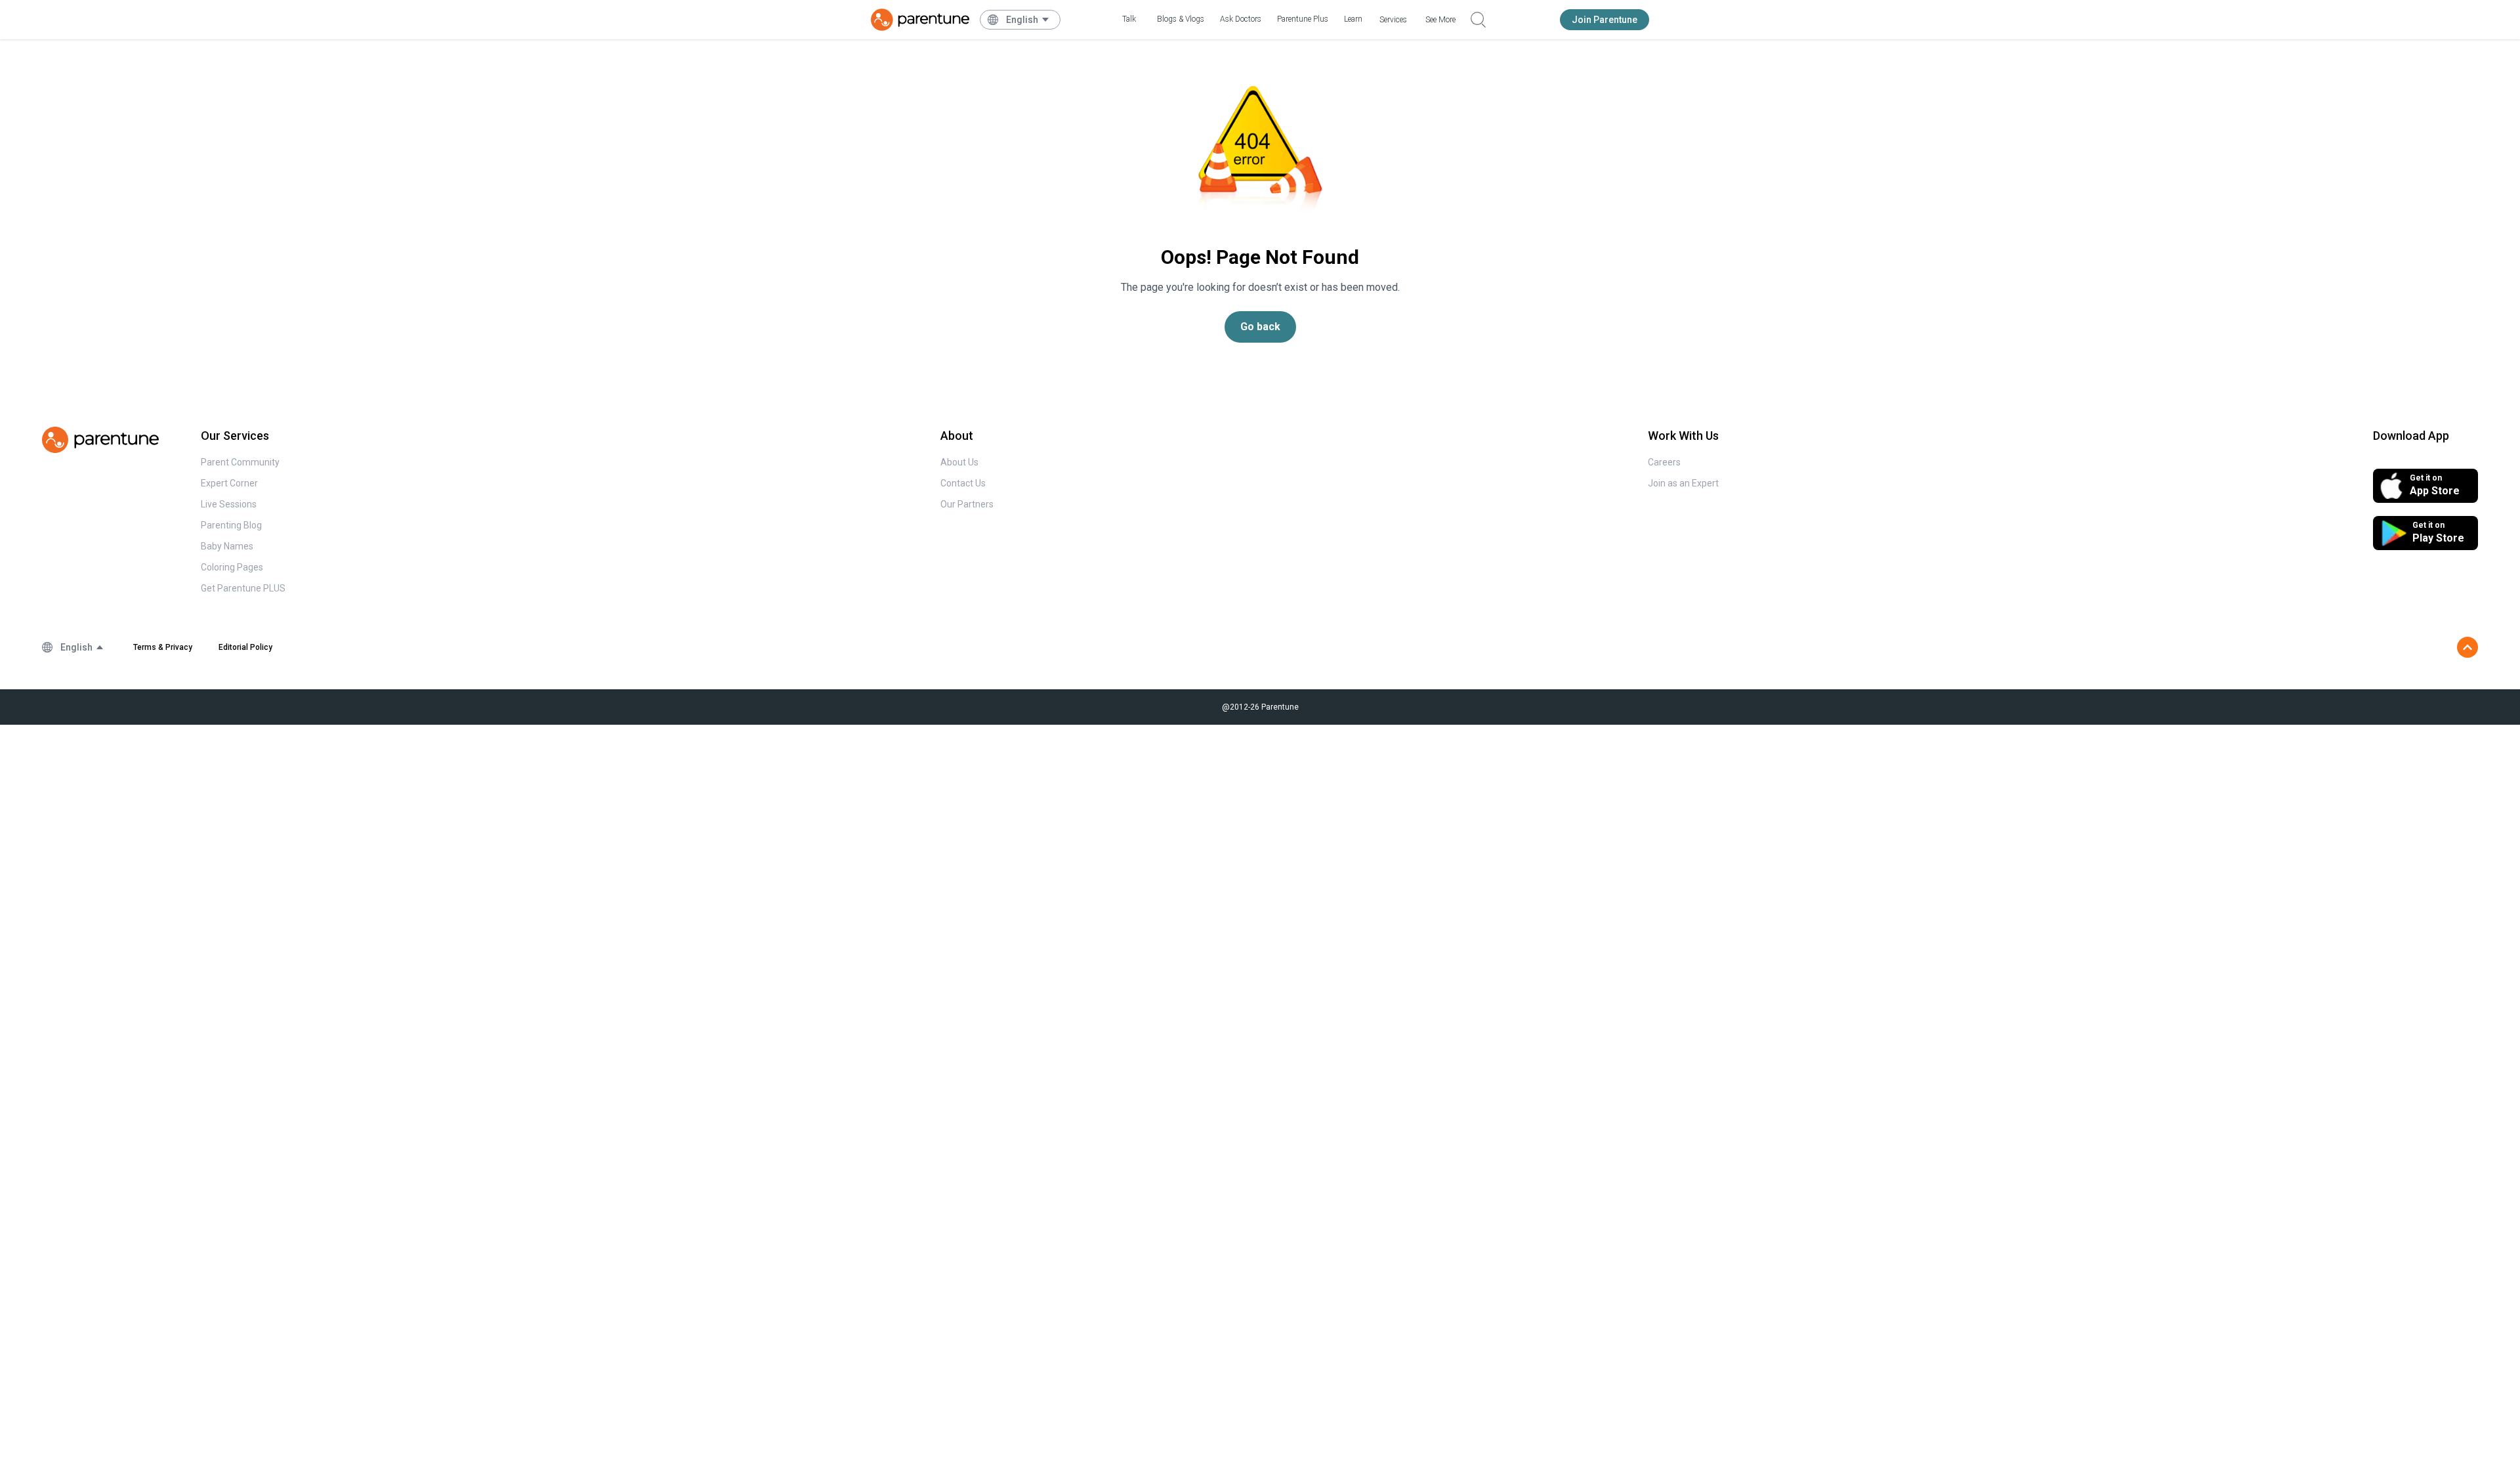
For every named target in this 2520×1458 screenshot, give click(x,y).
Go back (1260, 327)
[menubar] (1028, 20)
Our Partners (967, 504)
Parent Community (240, 462)
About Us (959, 462)
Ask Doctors (1241, 19)
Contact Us (963, 483)
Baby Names (227, 546)
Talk (1129, 19)
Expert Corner (229, 483)
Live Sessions (229, 504)
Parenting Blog (231, 525)
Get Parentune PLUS (243, 588)
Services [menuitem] (1393, 20)
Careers (1664, 462)
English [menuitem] (1022, 20)
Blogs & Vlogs (1181, 19)
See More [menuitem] (1440, 20)
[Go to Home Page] (920, 20)
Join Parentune (1605, 20)
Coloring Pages (232, 567)
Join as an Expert (1683, 483)
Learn (1353, 19)
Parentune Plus (1303, 19)
